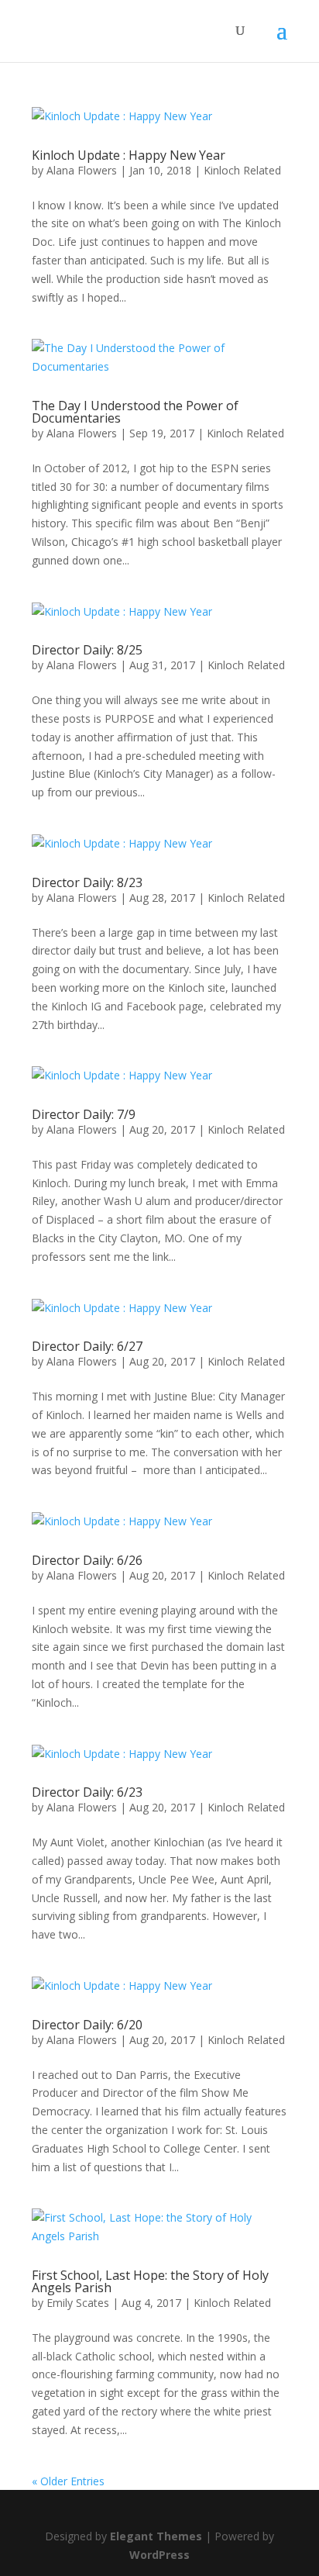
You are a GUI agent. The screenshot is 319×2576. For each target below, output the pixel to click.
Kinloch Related (242, 170)
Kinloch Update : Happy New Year (129, 155)
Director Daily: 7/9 (84, 1114)
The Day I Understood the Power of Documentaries (135, 412)
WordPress (159, 2555)
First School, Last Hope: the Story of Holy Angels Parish (150, 2281)
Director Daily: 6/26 (87, 1560)
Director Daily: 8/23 (87, 882)
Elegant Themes (156, 2536)
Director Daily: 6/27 (87, 1346)
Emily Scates (78, 2303)
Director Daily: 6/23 (87, 1792)
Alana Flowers (82, 170)
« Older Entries (68, 2481)
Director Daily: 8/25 (87, 650)
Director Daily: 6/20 (87, 2025)
